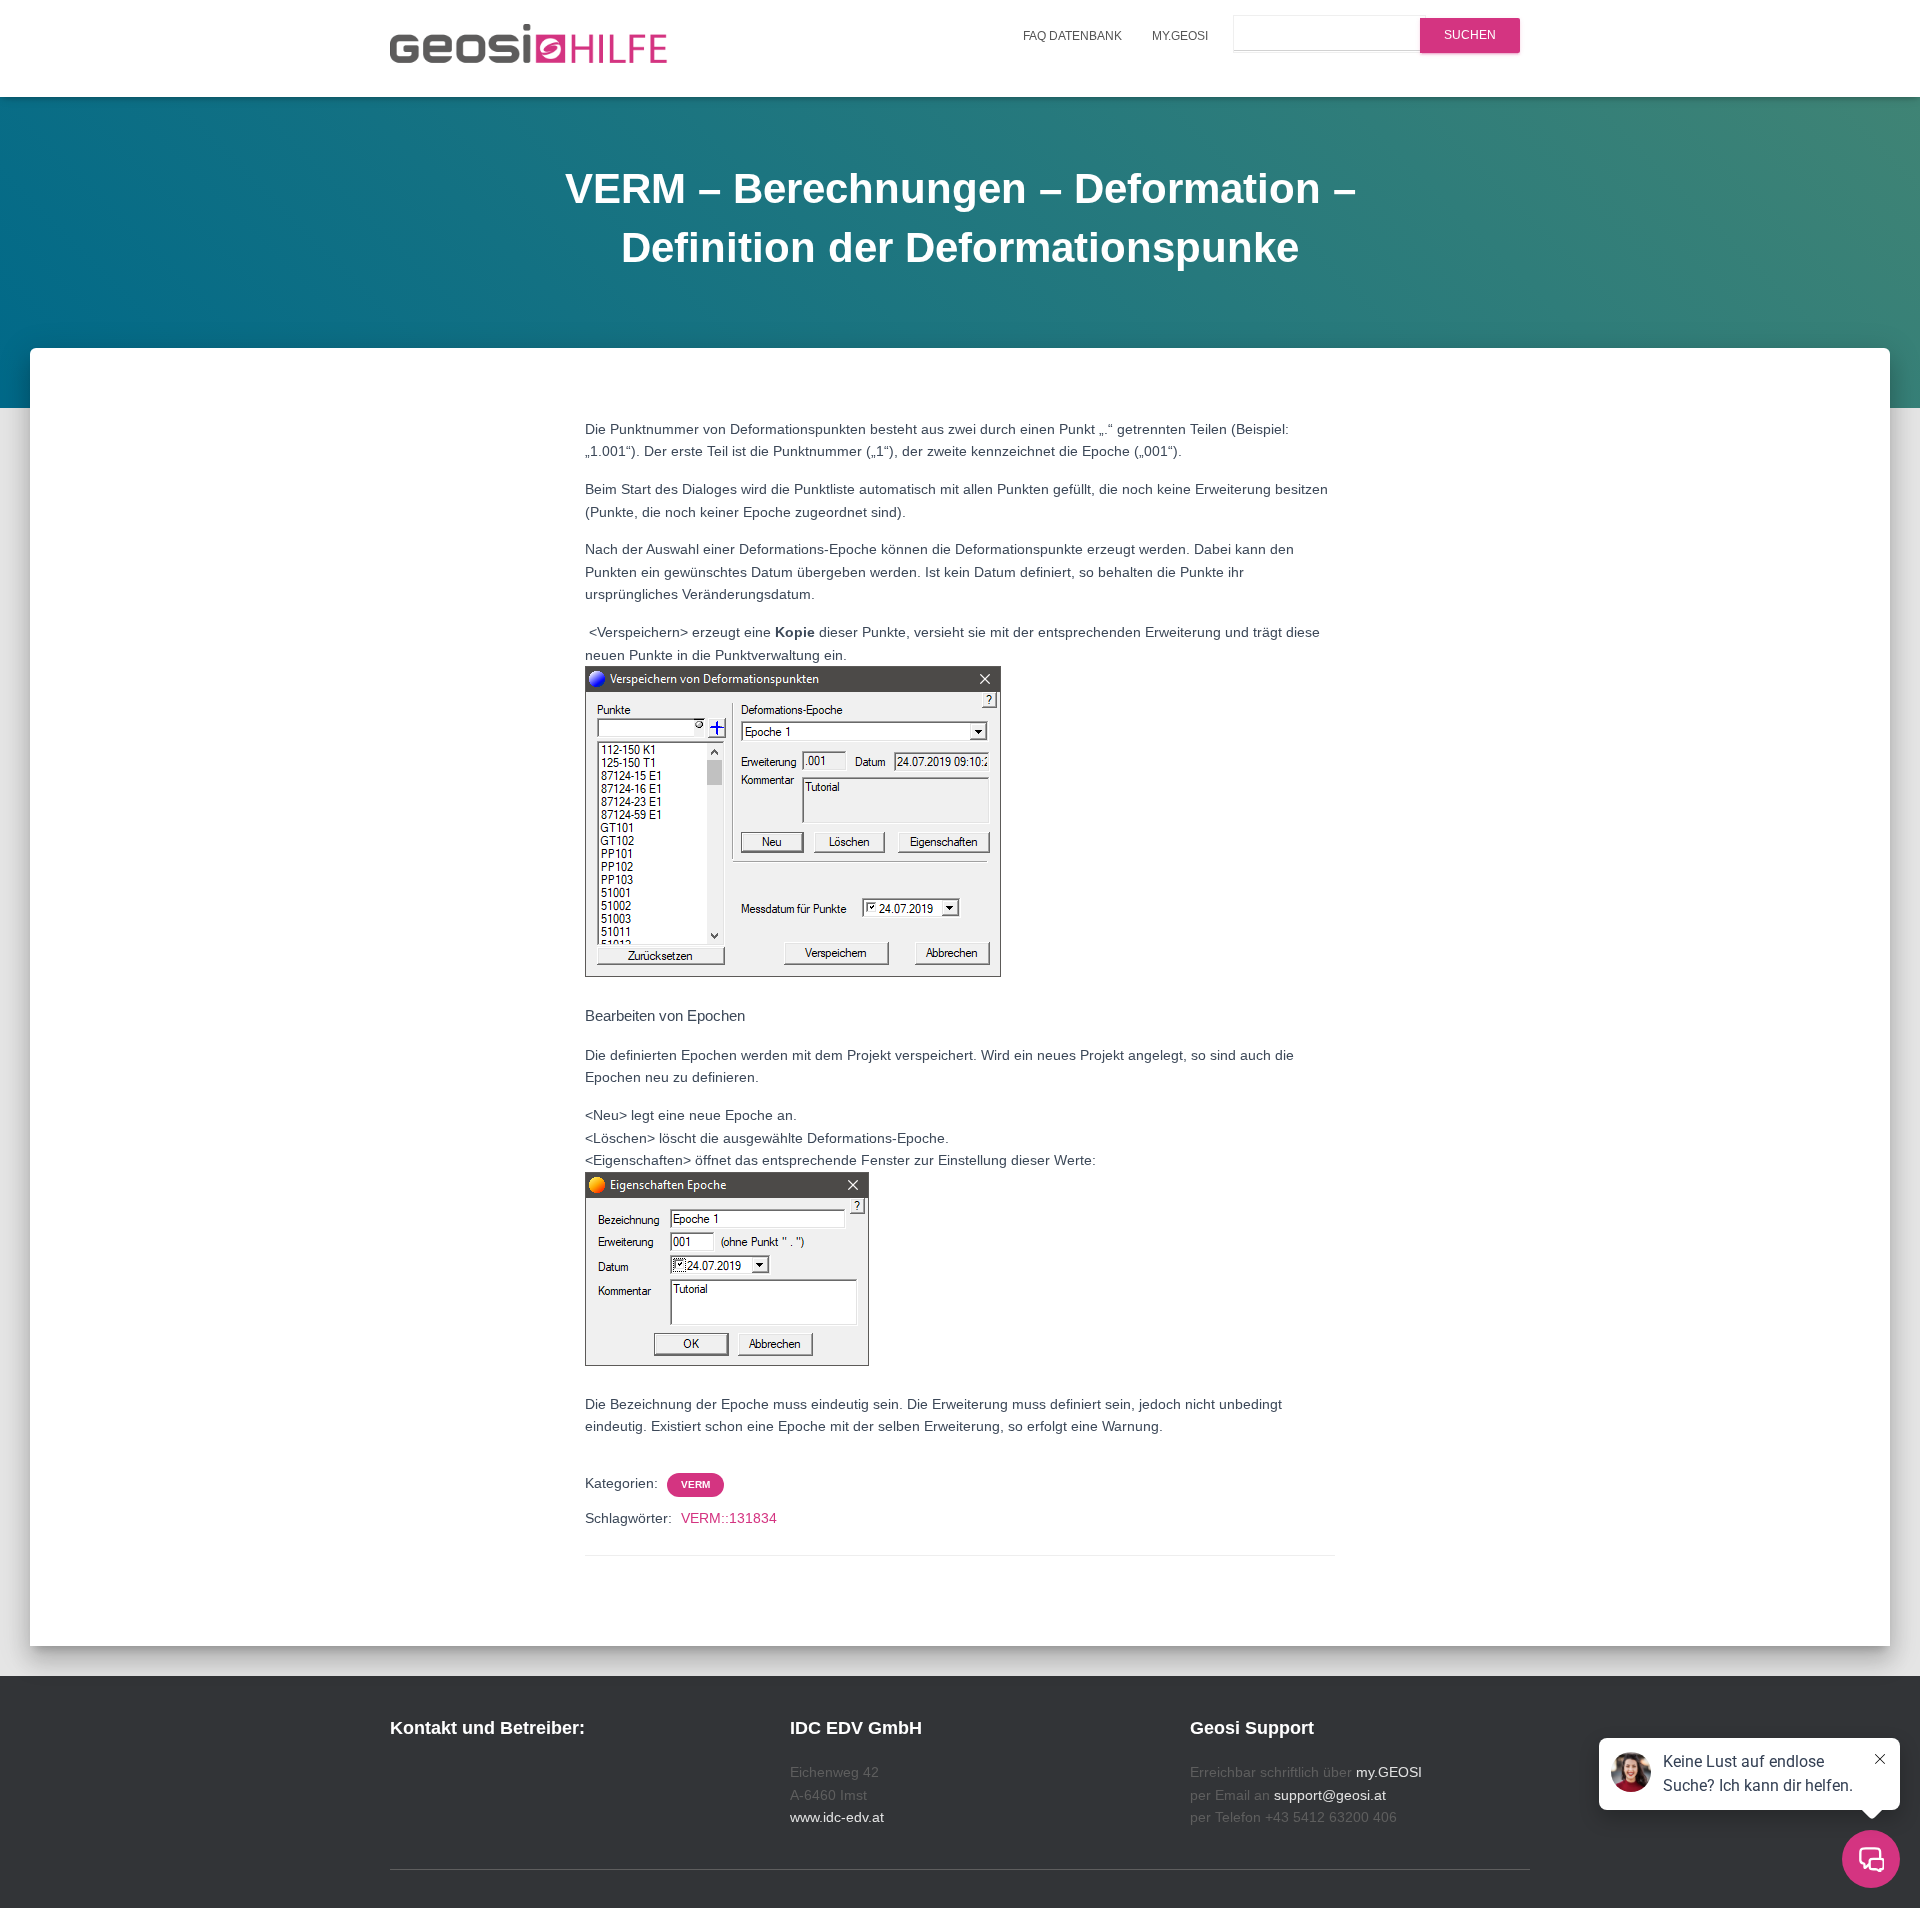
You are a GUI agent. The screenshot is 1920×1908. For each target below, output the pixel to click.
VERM (695, 1484)
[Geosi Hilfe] (529, 49)
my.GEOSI (1180, 36)
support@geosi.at (1330, 1795)
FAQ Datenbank (1072, 36)
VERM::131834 (729, 1518)
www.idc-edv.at (837, 1817)
